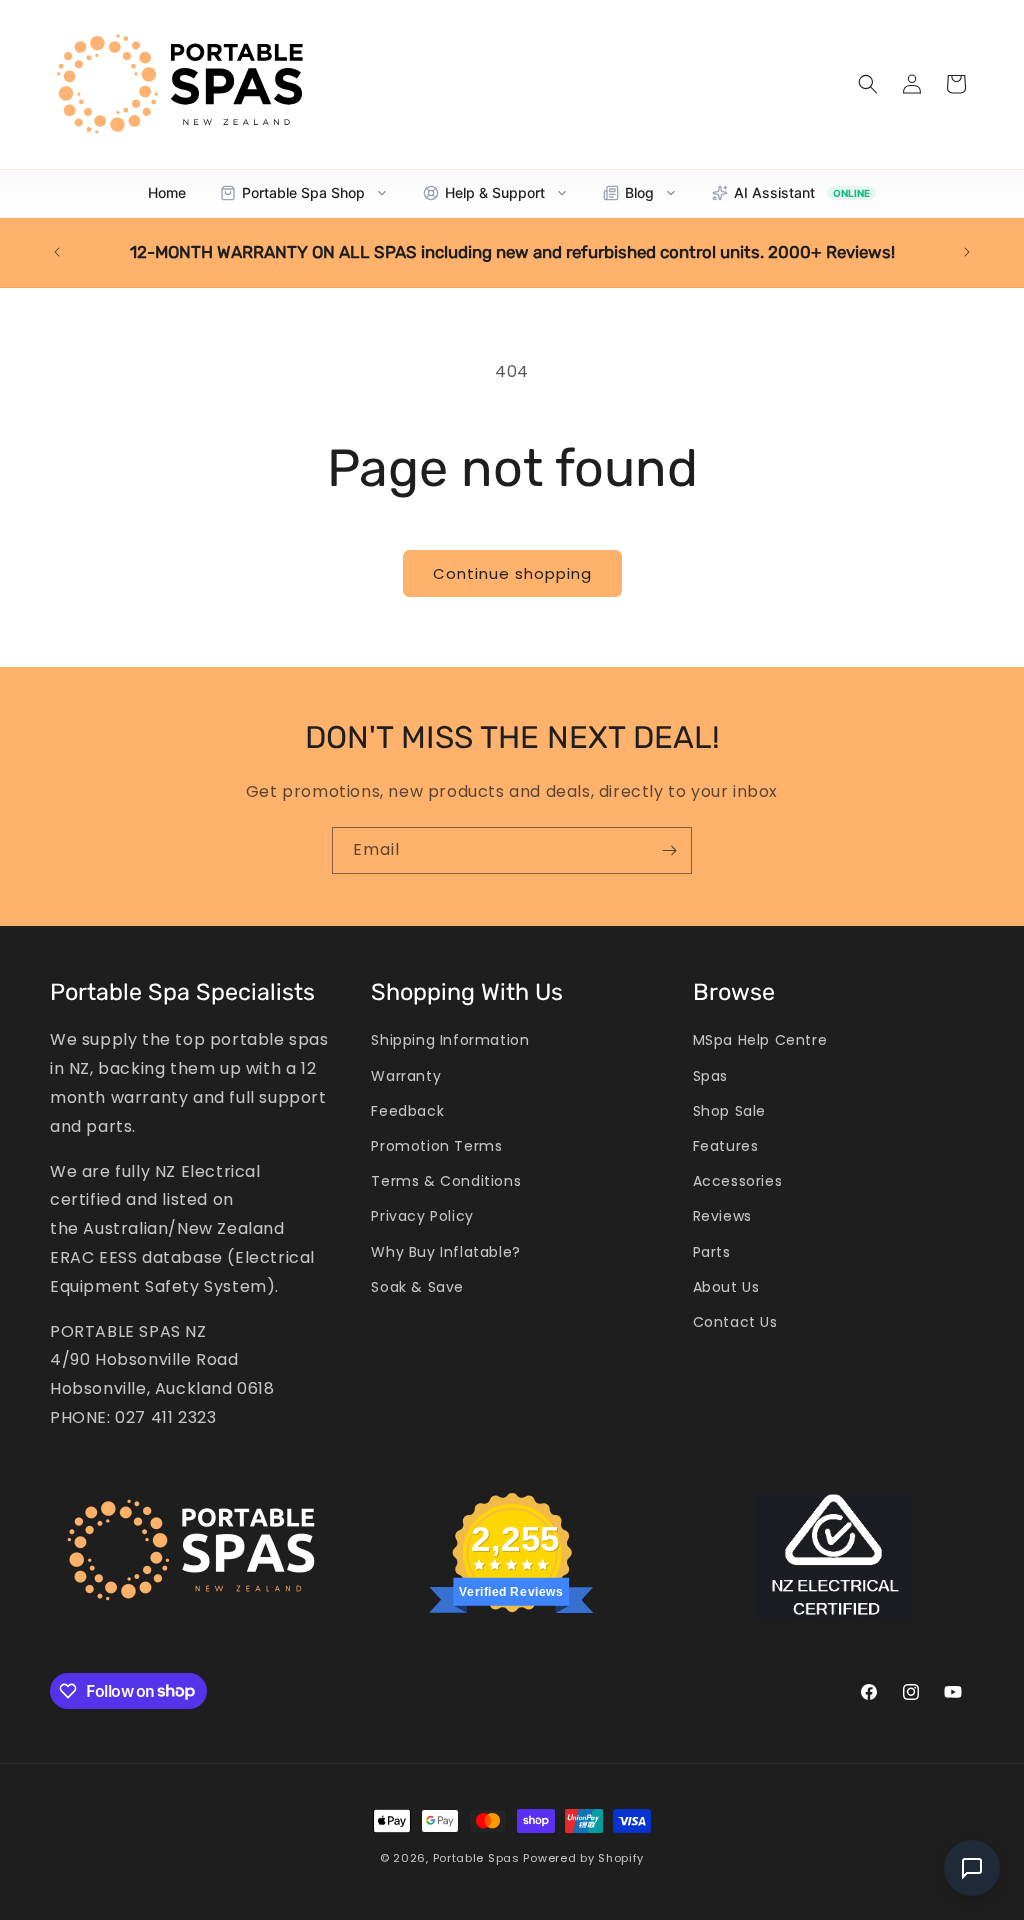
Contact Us (735, 1322)
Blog (639, 192)
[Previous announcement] (57, 252)
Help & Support (495, 192)
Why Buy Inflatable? (445, 1252)
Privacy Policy (422, 1216)
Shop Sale (729, 1111)
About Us (726, 1287)
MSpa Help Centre (760, 1040)
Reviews (722, 1216)
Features (726, 1146)
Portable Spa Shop (303, 192)
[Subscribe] (669, 850)
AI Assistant (802, 192)
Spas (710, 1076)
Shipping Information (450, 1040)
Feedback (407, 1111)
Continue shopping (512, 573)
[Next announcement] (967, 252)
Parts (712, 1252)
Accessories (738, 1181)
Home (167, 192)
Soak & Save (417, 1287)
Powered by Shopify (583, 1858)
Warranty (406, 1076)
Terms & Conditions (446, 1181)
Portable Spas (476, 1858)
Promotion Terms (436, 1146)
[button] (868, 84)
